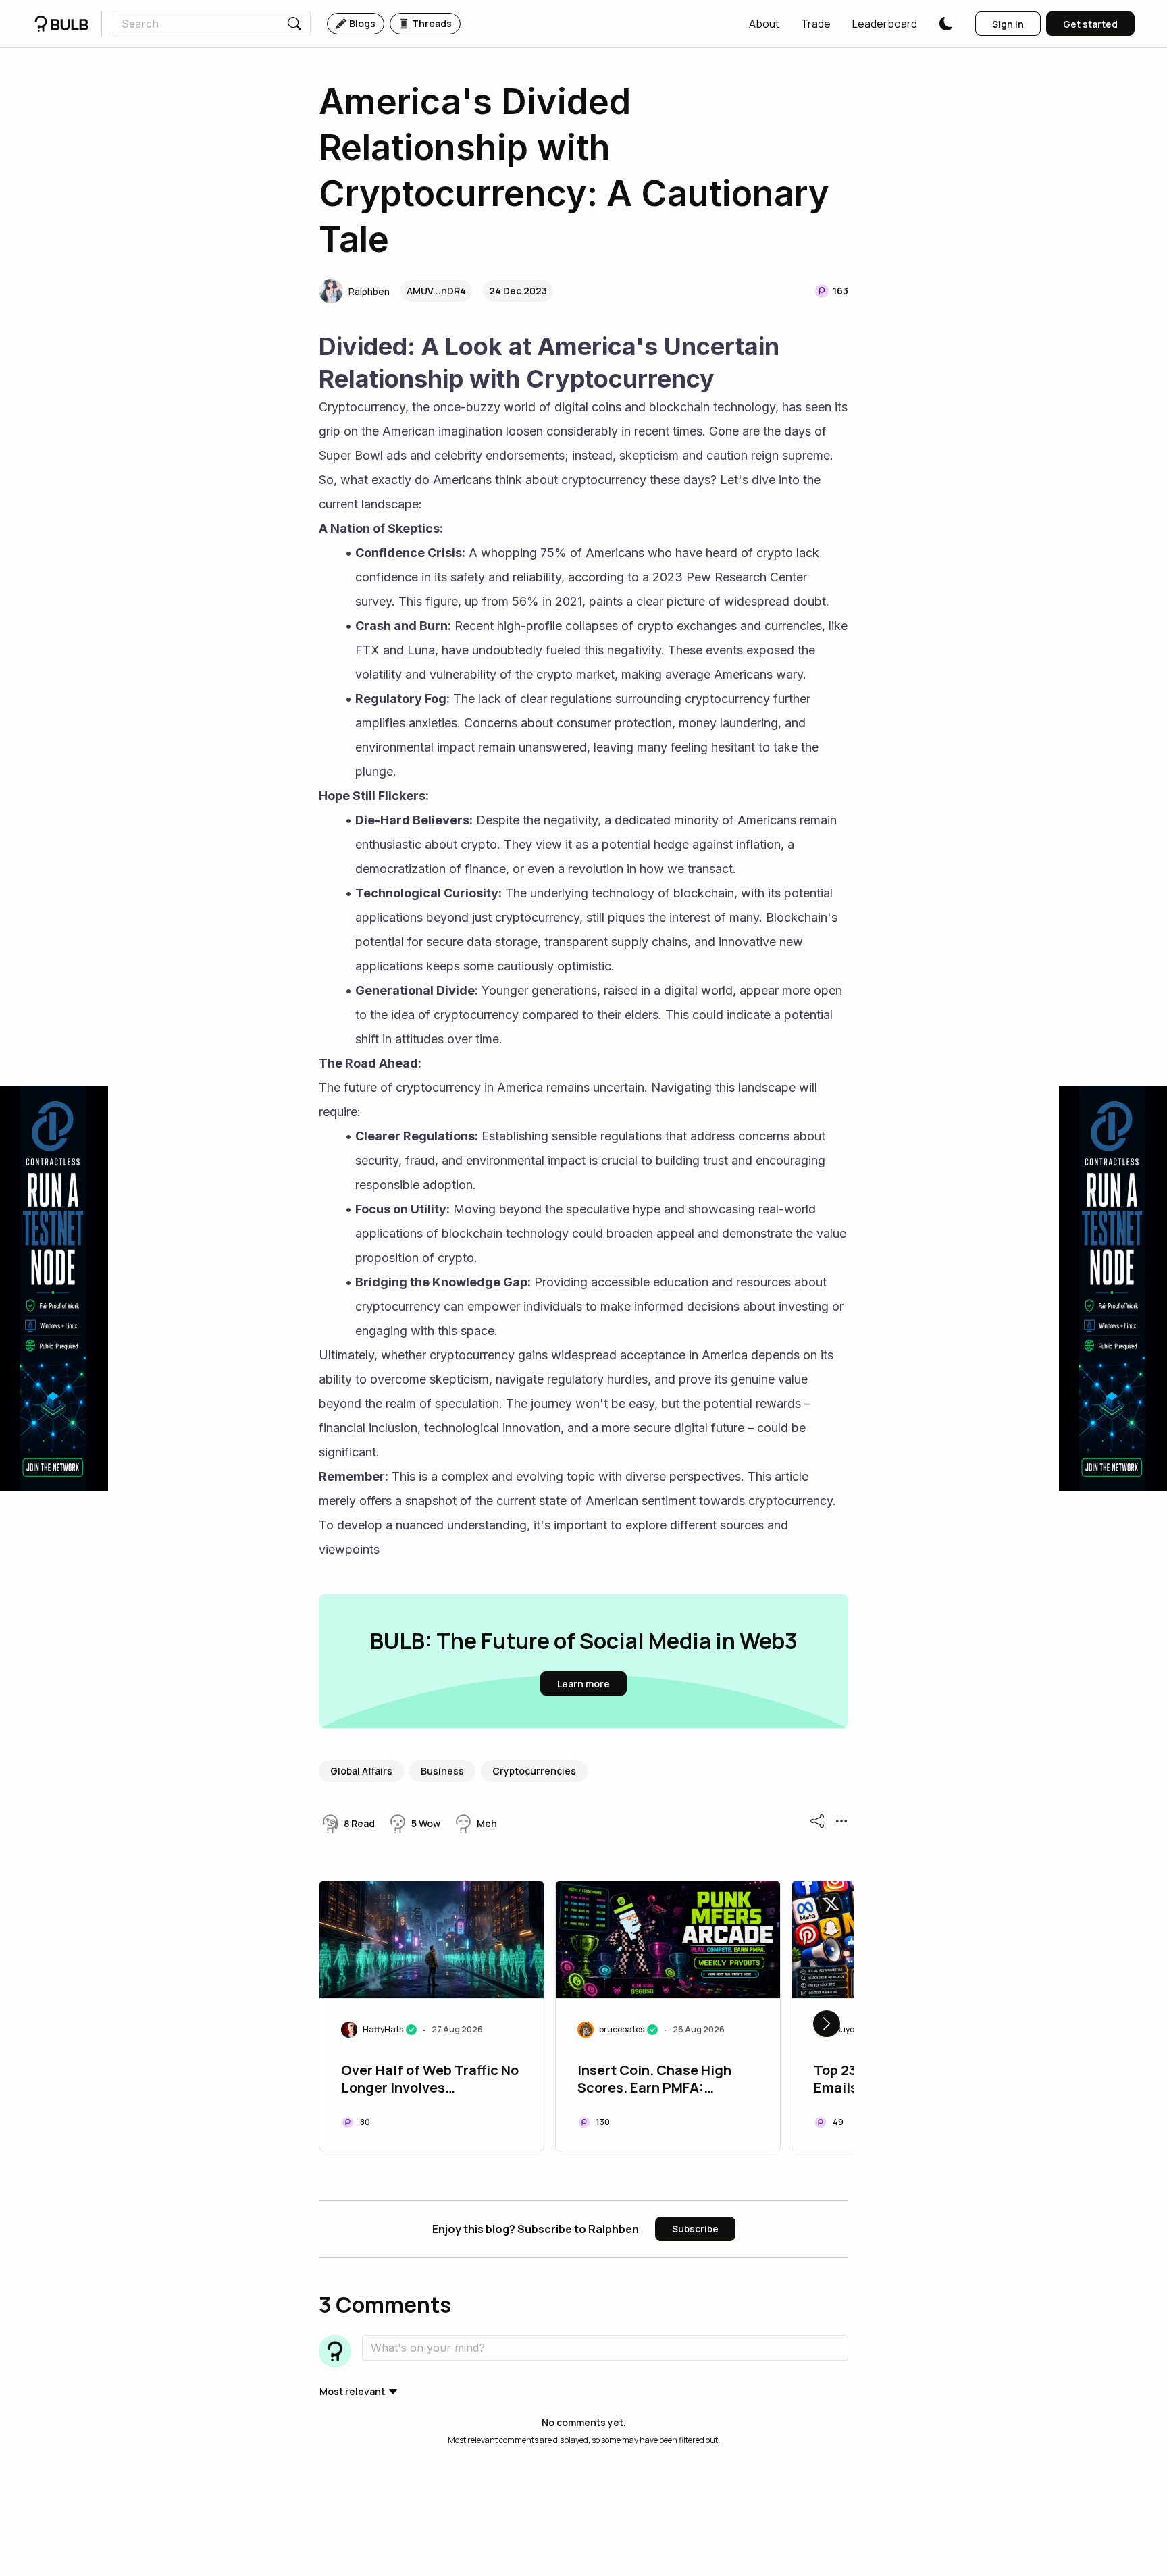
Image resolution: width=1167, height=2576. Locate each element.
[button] (764, 24)
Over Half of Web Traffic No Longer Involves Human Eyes (430, 2080)
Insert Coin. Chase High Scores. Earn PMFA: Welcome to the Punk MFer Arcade (663, 2080)
